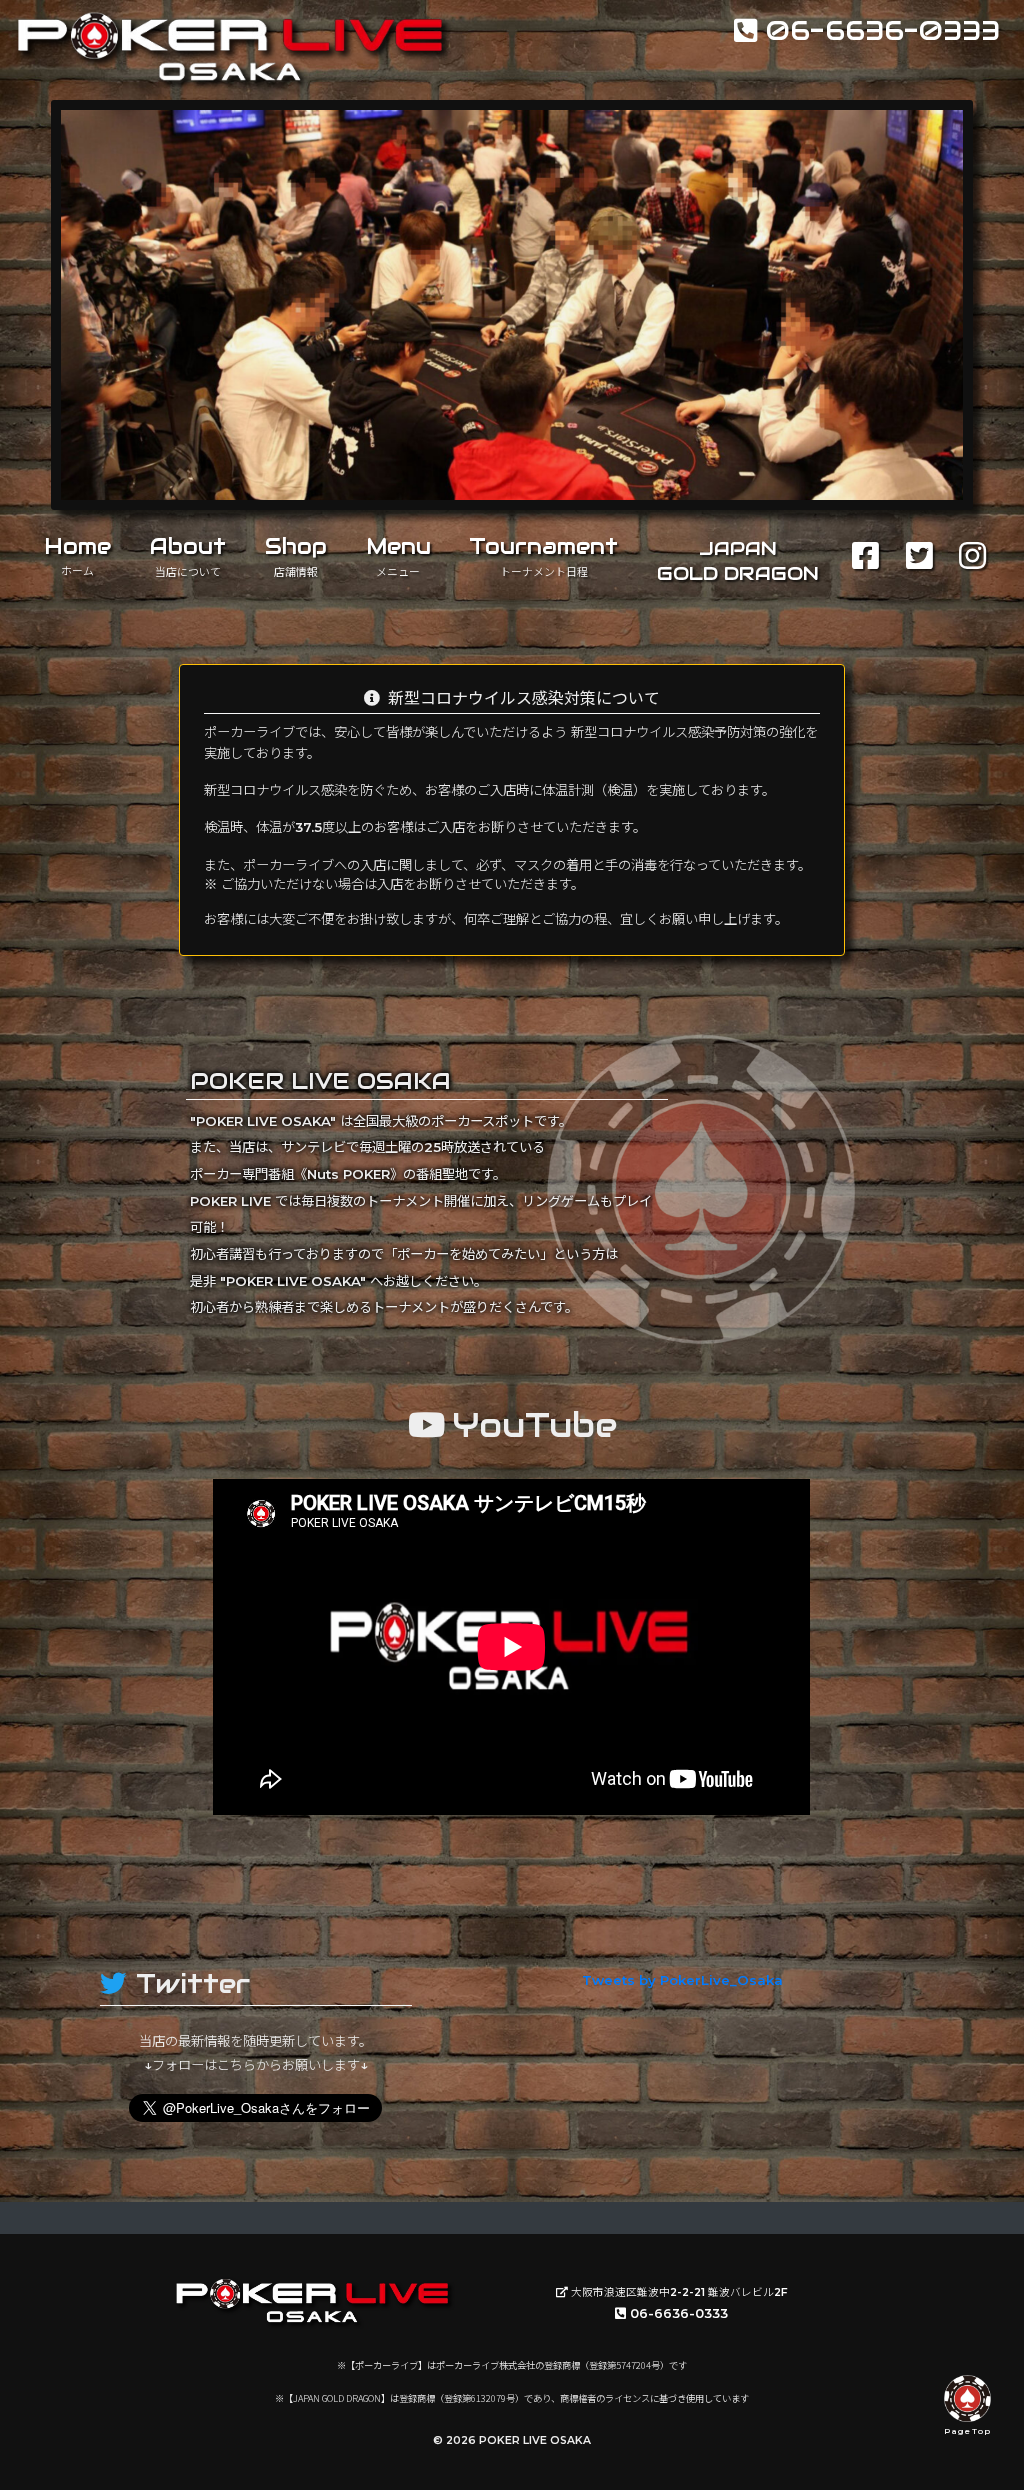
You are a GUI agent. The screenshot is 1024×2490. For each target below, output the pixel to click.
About (188, 555)
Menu (398, 555)
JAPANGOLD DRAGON (738, 561)
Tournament (543, 555)
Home (77, 555)
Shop (296, 555)
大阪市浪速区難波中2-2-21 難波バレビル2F (678, 2292)
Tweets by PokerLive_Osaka (682, 1980)
